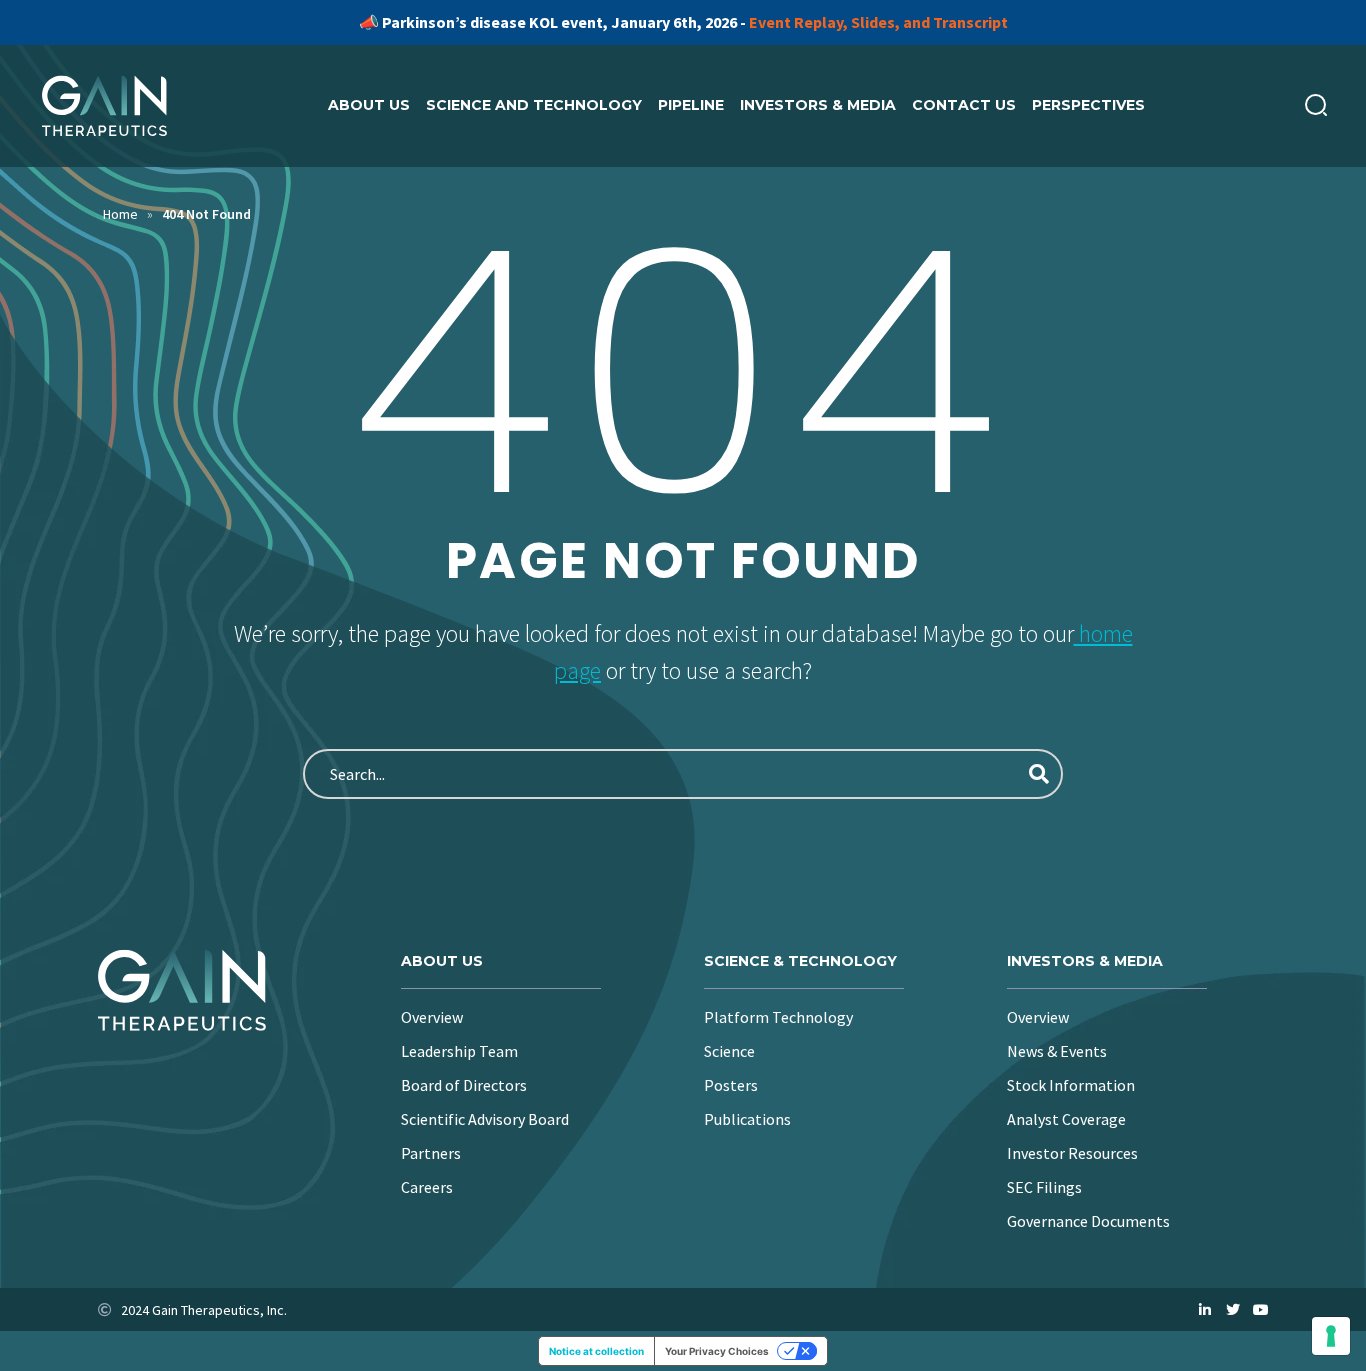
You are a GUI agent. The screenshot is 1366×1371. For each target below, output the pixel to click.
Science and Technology (534, 105)
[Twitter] (1233, 1310)
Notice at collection (596, 1351)
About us (369, 105)
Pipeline (691, 105)
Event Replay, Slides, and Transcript (878, 22)
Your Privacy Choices (717, 1351)
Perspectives (1088, 105)
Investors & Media (818, 105)
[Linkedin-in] (1205, 1310)
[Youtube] (1261, 1310)
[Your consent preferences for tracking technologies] (1331, 1336)
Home (120, 214)
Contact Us (964, 105)
